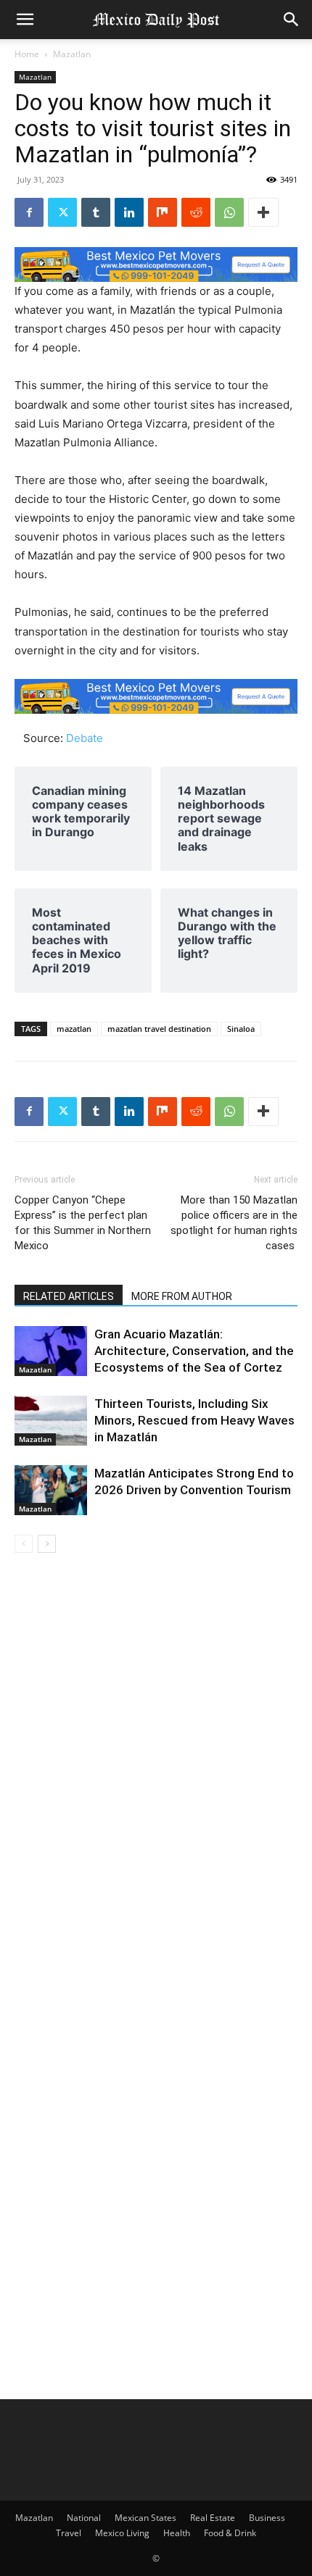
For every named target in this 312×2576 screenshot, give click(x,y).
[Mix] (163, 212)
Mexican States (145, 2518)
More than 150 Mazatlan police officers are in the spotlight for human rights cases (234, 1223)
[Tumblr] (96, 212)
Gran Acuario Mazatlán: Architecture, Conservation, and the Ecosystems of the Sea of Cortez (194, 1351)
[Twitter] (62, 212)
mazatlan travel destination (159, 1029)
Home (27, 54)
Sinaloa (241, 1029)
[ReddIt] (196, 212)
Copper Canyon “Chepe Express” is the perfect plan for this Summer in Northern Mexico (83, 1223)
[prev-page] (24, 1544)
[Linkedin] (129, 212)
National (84, 2518)
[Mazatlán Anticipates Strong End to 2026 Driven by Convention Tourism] (51, 1490)
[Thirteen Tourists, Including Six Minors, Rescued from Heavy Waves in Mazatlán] (51, 1421)
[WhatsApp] (229, 212)
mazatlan (74, 1029)
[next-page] (47, 1544)
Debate (85, 738)
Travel (69, 2533)
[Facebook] (29, 212)
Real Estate (213, 2518)
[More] (263, 212)
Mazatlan (72, 54)
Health (177, 2533)
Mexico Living (122, 2533)
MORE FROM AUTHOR (182, 1296)
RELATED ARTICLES (69, 1296)
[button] (25, 20)
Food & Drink (230, 2533)
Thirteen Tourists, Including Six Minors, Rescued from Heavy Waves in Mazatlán (194, 1420)
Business (267, 2518)
